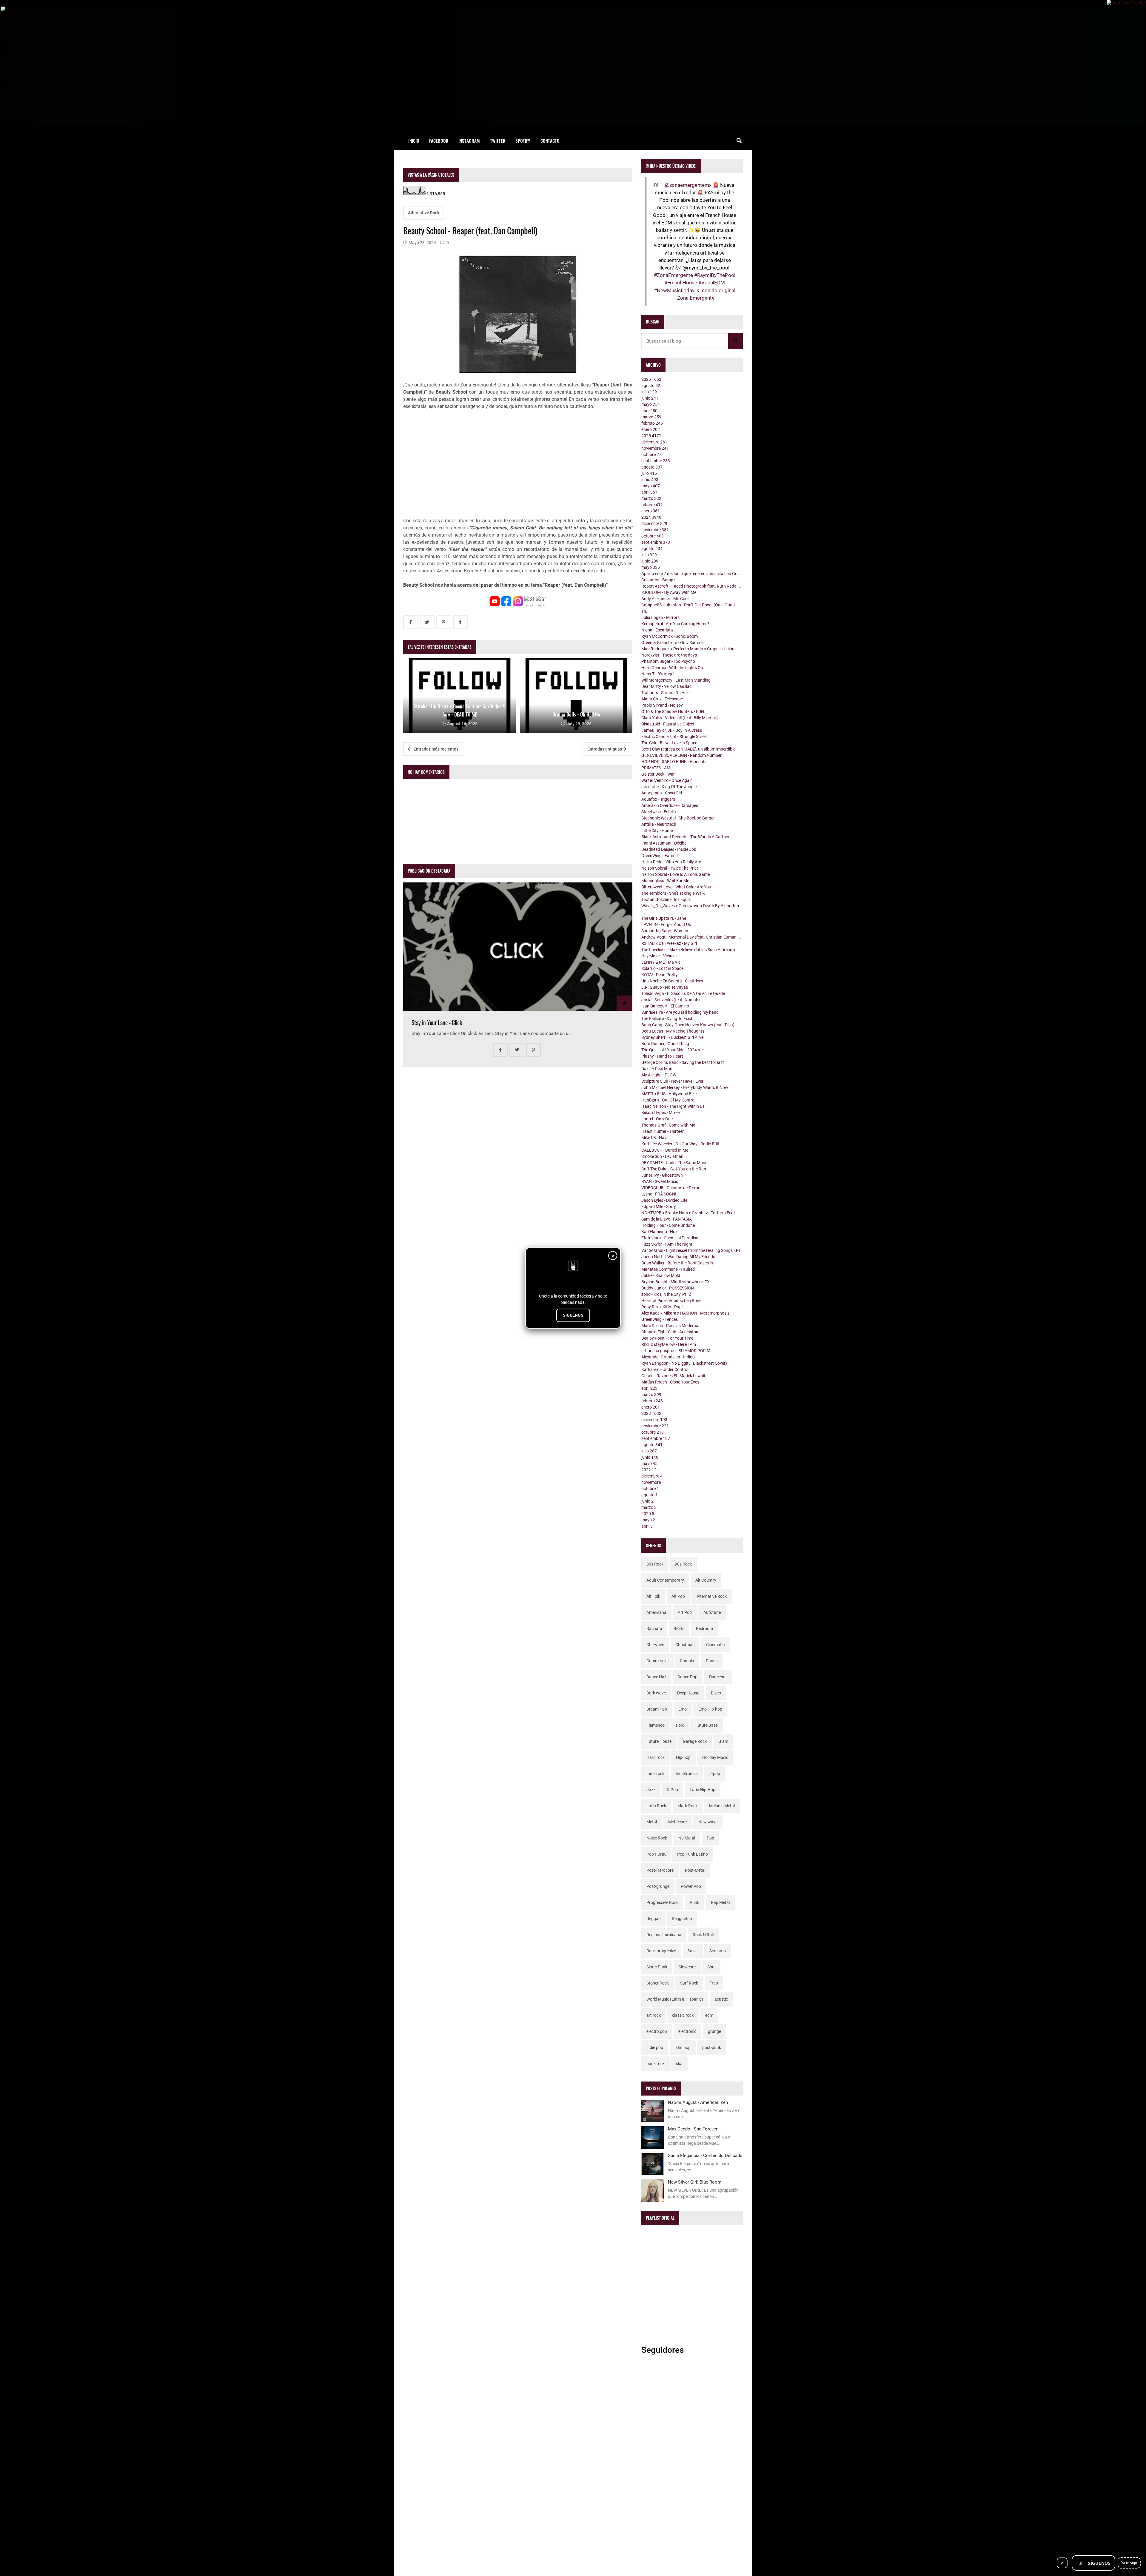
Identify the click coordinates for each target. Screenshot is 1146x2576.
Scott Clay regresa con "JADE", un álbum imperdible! (689, 749)
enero (651, 429)
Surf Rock (689, 1983)
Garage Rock (695, 1741)
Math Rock (687, 1806)
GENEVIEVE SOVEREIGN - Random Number (681, 755)
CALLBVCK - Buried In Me (665, 1150)
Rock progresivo (661, 1951)
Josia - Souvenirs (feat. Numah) (671, 1000)
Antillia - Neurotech (659, 824)
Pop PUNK (656, 1854)
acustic (721, 1999)
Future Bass (707, 1725)
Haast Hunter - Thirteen (663, 1131)
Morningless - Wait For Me (665, 881)
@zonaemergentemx (688, 185)
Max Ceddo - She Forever (693, 2129)
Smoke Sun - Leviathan (662, 1156)
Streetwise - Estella (659, 812)
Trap (714, 1983)
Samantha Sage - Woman (665, 931)
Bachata (654, 1629)
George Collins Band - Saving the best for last (683, 1062)
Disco (716, 1693)
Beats (679, 1629)
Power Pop (691, 1886)
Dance (712, 1661)
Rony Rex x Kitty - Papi (662, 1307)
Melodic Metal (722, 1806)
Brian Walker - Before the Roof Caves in (677, 1263)
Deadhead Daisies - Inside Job (669, 849)
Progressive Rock (662, 1902)
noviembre (655, 448)
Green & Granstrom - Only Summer (673, 643)
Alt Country (706, 1580)
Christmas (685, 1645)
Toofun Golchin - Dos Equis (666, 899)
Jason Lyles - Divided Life (664, 1200)
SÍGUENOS (573, 1315)
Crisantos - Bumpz (658, 580)
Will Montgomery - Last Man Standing (676, 680)
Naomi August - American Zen (698, 2102)
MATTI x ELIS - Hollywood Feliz (669, 1094)
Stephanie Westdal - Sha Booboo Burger (678, 818)
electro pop (657, 2031)
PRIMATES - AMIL (658, 768)
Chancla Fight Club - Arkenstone (671, 1332)
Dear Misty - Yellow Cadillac (666, 686)
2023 (651, 1413)
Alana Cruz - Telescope (662, 699)
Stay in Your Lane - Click (437, 1023)
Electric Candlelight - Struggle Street (674, 737)
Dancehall (718, 1677)
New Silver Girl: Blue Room (695, 2182)
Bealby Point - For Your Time (667, 1338)
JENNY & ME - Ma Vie (661, 962)
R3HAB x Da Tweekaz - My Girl (669, 943)
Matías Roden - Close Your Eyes (670, 1382)
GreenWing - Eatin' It (660, 856)
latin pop (683, 2047)
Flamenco (656, 1725)
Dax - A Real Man (657, 1069)
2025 (651, 436)
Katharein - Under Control (665, 1369)
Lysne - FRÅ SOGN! (659, 1194)
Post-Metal (695, 1870)
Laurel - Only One (657, 1119)
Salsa (693, 1951)
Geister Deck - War (658, 774)
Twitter (498, 141)
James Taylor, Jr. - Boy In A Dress (672, 730)
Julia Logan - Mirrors (660, 617)
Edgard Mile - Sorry (659, 1207)
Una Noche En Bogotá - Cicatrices (672, 981)
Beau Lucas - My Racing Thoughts (673, 1031)
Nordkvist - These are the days (669, 655)
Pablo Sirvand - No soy (662, 705)
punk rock (656, 2064)
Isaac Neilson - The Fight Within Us (673, 1106)
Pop (710, 1838)
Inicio (414, 141)
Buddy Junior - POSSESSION (668, 1288)
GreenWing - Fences (660, 1319)
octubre (653, 455)
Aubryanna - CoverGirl (662, 793)
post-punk (712, 2047)
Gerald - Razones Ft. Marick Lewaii (673, 1376)
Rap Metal (720, 1902)
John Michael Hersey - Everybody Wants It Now (685, 1087)
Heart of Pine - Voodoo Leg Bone (671, 1301)
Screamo (718, 1951)
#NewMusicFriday (674, 290)
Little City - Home (657, 831)
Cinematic (715, 1645)
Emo (683, 1709)
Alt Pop (678, 1596)
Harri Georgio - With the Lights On (672, 668)
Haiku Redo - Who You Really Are (671, 862)
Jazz (651, 1790)
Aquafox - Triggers (658, 799)
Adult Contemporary (665, 1580)
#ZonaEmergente (673, 275)
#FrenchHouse (681, 283)
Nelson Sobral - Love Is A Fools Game (676, 874)
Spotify (523, 141)
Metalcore (677, 1822)
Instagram (469, 141)
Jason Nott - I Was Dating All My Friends (678, 1257)
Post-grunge (658, 1886)
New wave (708, 1822)
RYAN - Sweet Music (660, 1181)
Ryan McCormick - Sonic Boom (670, 636)
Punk (694, 1902)
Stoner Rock (658, 1983)
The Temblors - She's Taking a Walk (673, 893)
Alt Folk (653, 1596)
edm (709, 2015)
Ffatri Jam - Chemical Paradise (670, 1238)
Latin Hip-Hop (703, 1790)
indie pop (655, 2047)
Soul (711, 1967)
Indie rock (655, 1774)
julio (649, 392)
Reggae (653, 1919)
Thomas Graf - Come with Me (668, 1125)
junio (650, 398)
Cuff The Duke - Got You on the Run (674, 1169)
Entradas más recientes (436, 749)
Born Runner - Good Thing (665, 1044)
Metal (652, 1822)
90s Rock (683, 1564)
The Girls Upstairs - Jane (664, 918)
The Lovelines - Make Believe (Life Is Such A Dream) (688, 950)
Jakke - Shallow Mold (661, 1275)
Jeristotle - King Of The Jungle (669, 787)
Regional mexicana (664, 1935)
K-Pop (672, 1790)
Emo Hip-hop (710, 1709)
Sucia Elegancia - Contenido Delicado (705, 2156)
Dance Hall (656, 1677)
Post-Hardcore (660, 1870)
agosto (651, 386)
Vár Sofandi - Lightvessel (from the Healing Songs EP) (691, 1250)
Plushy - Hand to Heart (662, 1056)
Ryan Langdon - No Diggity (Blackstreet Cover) (684, 1363)
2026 (651, 379)
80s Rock (655, 1564)
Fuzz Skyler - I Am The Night (667, 1244)
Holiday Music (715, 1757)
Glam (723, 1741)
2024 (651, 517)
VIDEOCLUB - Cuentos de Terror (670, 1188)
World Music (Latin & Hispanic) (675, 1999)
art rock (654, 2015)
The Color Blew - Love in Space (669, 743)
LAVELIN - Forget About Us (666, 925)
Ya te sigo (1129, 2563)
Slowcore (687, 1967)
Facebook (439, 141)
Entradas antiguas (605, 749)
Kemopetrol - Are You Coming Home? (675, 624)
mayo (651, 404)
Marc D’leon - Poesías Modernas (671, 1326)
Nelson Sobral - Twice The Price (670, 868)
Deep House (688, 1693)
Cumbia (687, 1661)
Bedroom (704, 1629)
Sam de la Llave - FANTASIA (667, 1219)
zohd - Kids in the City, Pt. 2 (666, 1294)
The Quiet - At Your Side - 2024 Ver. (673, 1050)
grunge (714, 2031)
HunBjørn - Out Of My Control (668, 1100)
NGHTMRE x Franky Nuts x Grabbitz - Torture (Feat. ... (691, 1213)
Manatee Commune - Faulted (668, 1269)
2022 (649, 1470)
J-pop (715, 1774)
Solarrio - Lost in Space (662, 968)
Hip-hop (683, 1757)
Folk (680, 1725)
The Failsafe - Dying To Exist (667, 1019)
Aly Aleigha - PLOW (659, 1075)
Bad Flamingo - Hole (660, 1232)
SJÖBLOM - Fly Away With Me (669, 592)
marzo (651, 417)
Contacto (550, 141)
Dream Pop (657, 1709)
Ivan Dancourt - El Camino (665, 1006)
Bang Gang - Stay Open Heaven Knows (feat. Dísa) (688, 1025)
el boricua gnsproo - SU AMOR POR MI (676, 1351)
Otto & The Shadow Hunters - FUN (673, 711)
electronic (687, 2031)
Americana (656, 1612)
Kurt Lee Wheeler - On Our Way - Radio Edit (680, 1144)
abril (649, 411)
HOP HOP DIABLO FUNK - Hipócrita (674, 762)
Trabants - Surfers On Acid (666, 693)
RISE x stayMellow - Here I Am (669, 1344)
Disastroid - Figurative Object (668, 724)
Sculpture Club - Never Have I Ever (672, 1081)
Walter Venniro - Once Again (667, 780)
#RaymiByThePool (715, 275)
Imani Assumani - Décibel (664, 843)
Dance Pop (687, 1677)
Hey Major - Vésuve (659, 956)
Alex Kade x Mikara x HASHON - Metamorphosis (685, 1313)
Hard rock (656, 1757)
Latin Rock (656, 1806)
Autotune (712, 1612)
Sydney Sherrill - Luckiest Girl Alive (672, 1037)
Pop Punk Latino (693, 1854)
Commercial (657, 1661)
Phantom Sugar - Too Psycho (668, 661)
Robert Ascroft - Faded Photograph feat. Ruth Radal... (691, 586)
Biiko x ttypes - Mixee (660, 1113)
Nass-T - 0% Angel (658, 674)
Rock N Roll (703, 1935)
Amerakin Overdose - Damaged (670, 805)
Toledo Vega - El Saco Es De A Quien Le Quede (683, 993)
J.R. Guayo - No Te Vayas (665, 987)
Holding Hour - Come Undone (668, 1225)
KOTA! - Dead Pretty (660, 975)
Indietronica (687, 1774)
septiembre (656, 461)
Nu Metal (687, 1838)
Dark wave (656, 1693)
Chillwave (655, 1645)
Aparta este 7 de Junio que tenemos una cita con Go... (691, 574)
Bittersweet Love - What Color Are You (676, 887)
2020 (648, 1514)
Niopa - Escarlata (657, 630)
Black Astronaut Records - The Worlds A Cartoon (686, 837)
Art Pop (685, 1612)
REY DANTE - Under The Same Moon (674, 1163)
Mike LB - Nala (654, 1138)
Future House (659, 1741)
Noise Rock (657, 1838)
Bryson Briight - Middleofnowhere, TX (676, 1282)
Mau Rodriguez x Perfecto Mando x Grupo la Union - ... (691, 649)
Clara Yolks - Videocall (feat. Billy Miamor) (680, 718)
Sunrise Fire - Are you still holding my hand (680, 1012)
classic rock (683, 2015)
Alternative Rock (424, 213)
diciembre (654, 442)
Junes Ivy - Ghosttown (662, 1175)
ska (679, 2064)
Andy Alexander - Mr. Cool (665, 599)
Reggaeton (682, 1919)
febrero (652, 423)
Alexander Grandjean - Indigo (668, 1357)
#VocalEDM (712, 283)
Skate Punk (657, 1967)
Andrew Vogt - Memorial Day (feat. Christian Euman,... (691, 937)
